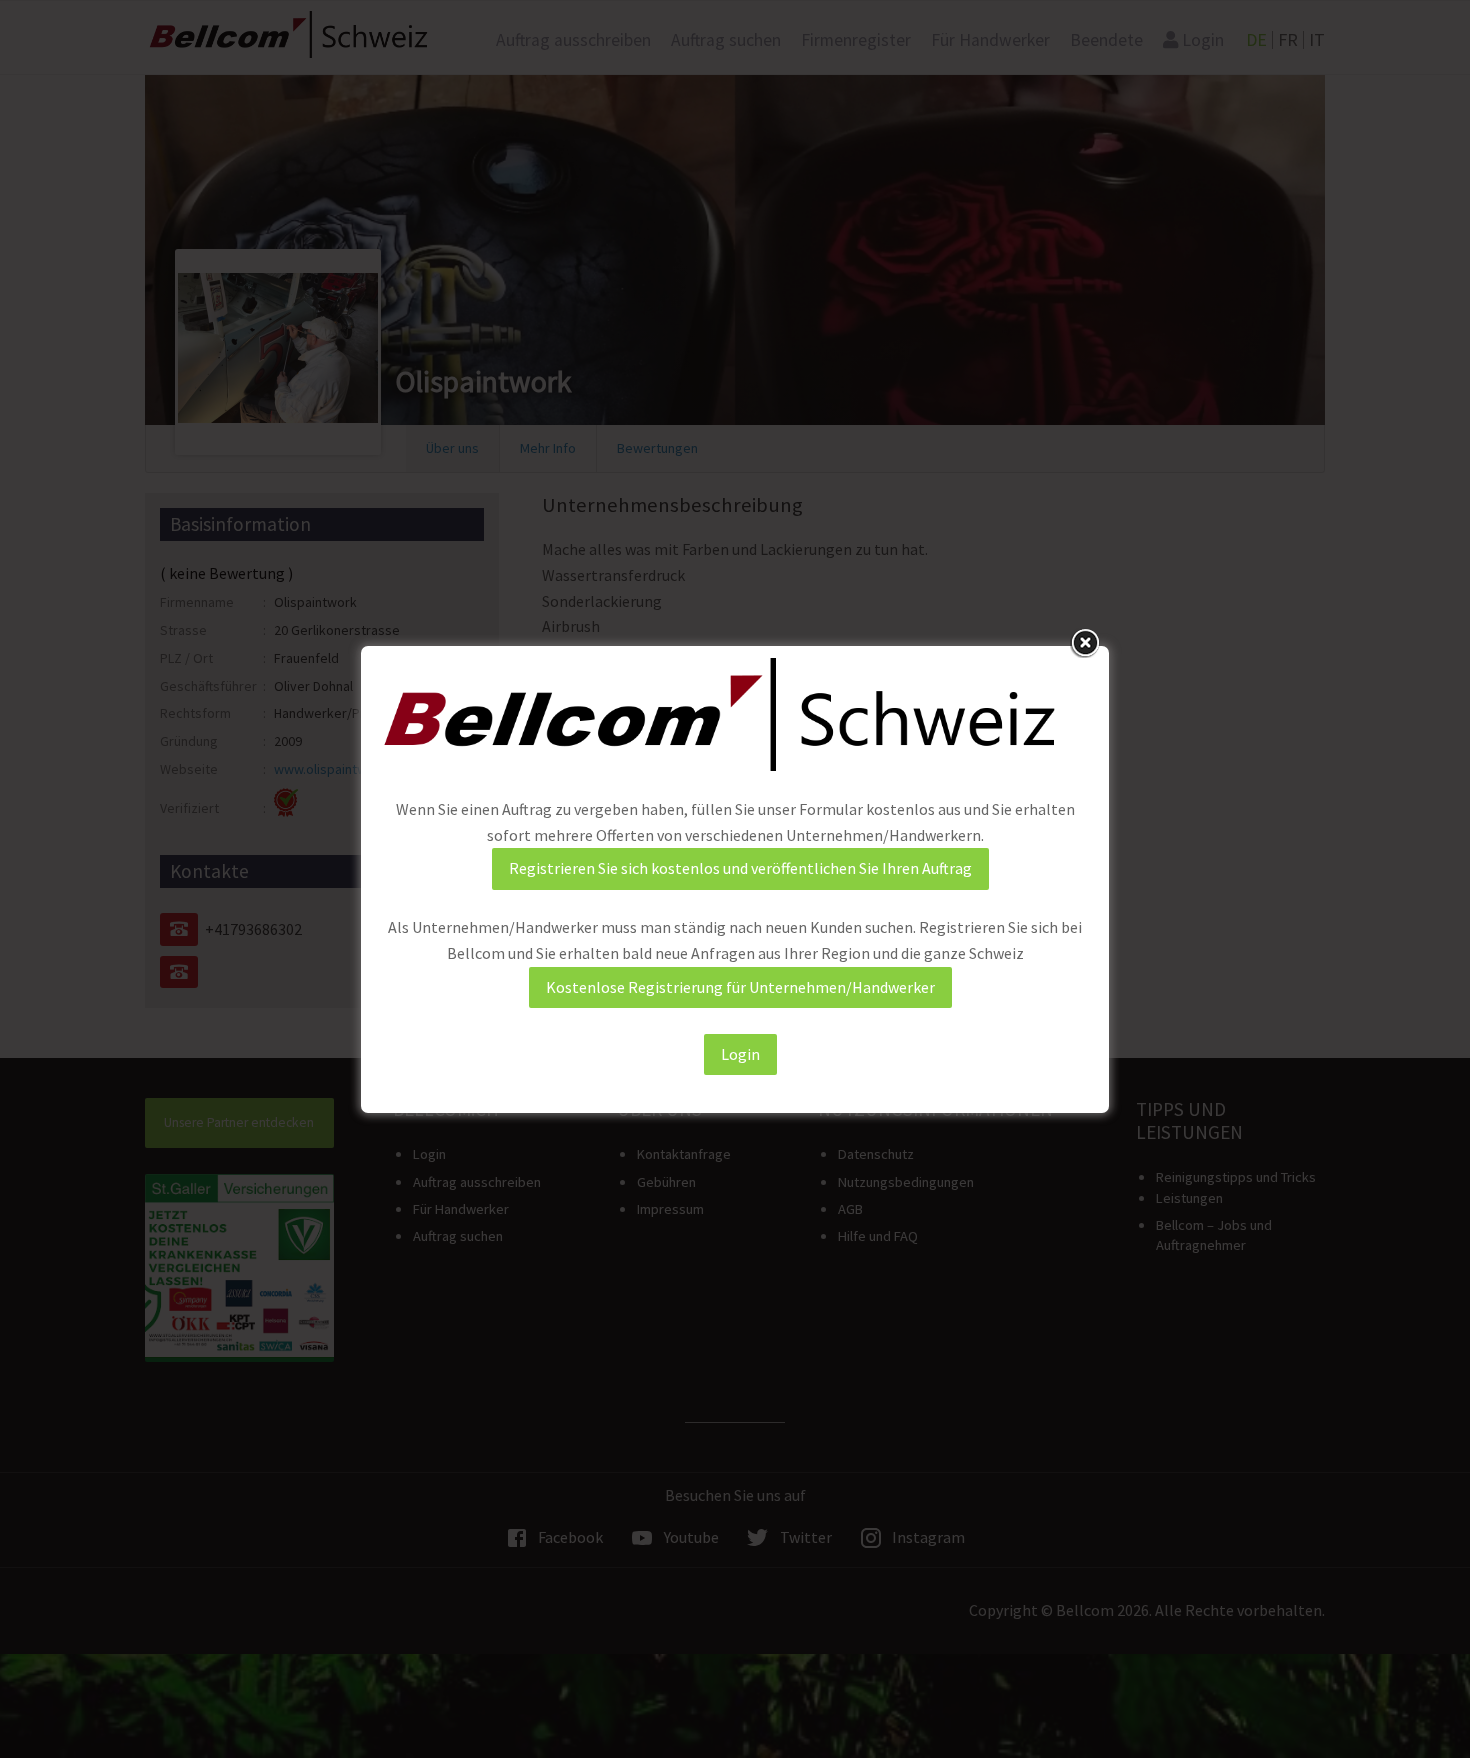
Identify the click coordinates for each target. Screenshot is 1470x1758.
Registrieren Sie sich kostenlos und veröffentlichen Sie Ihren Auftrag (740, 868)
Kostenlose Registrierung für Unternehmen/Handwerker (740, 987)
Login (740, 1054)
